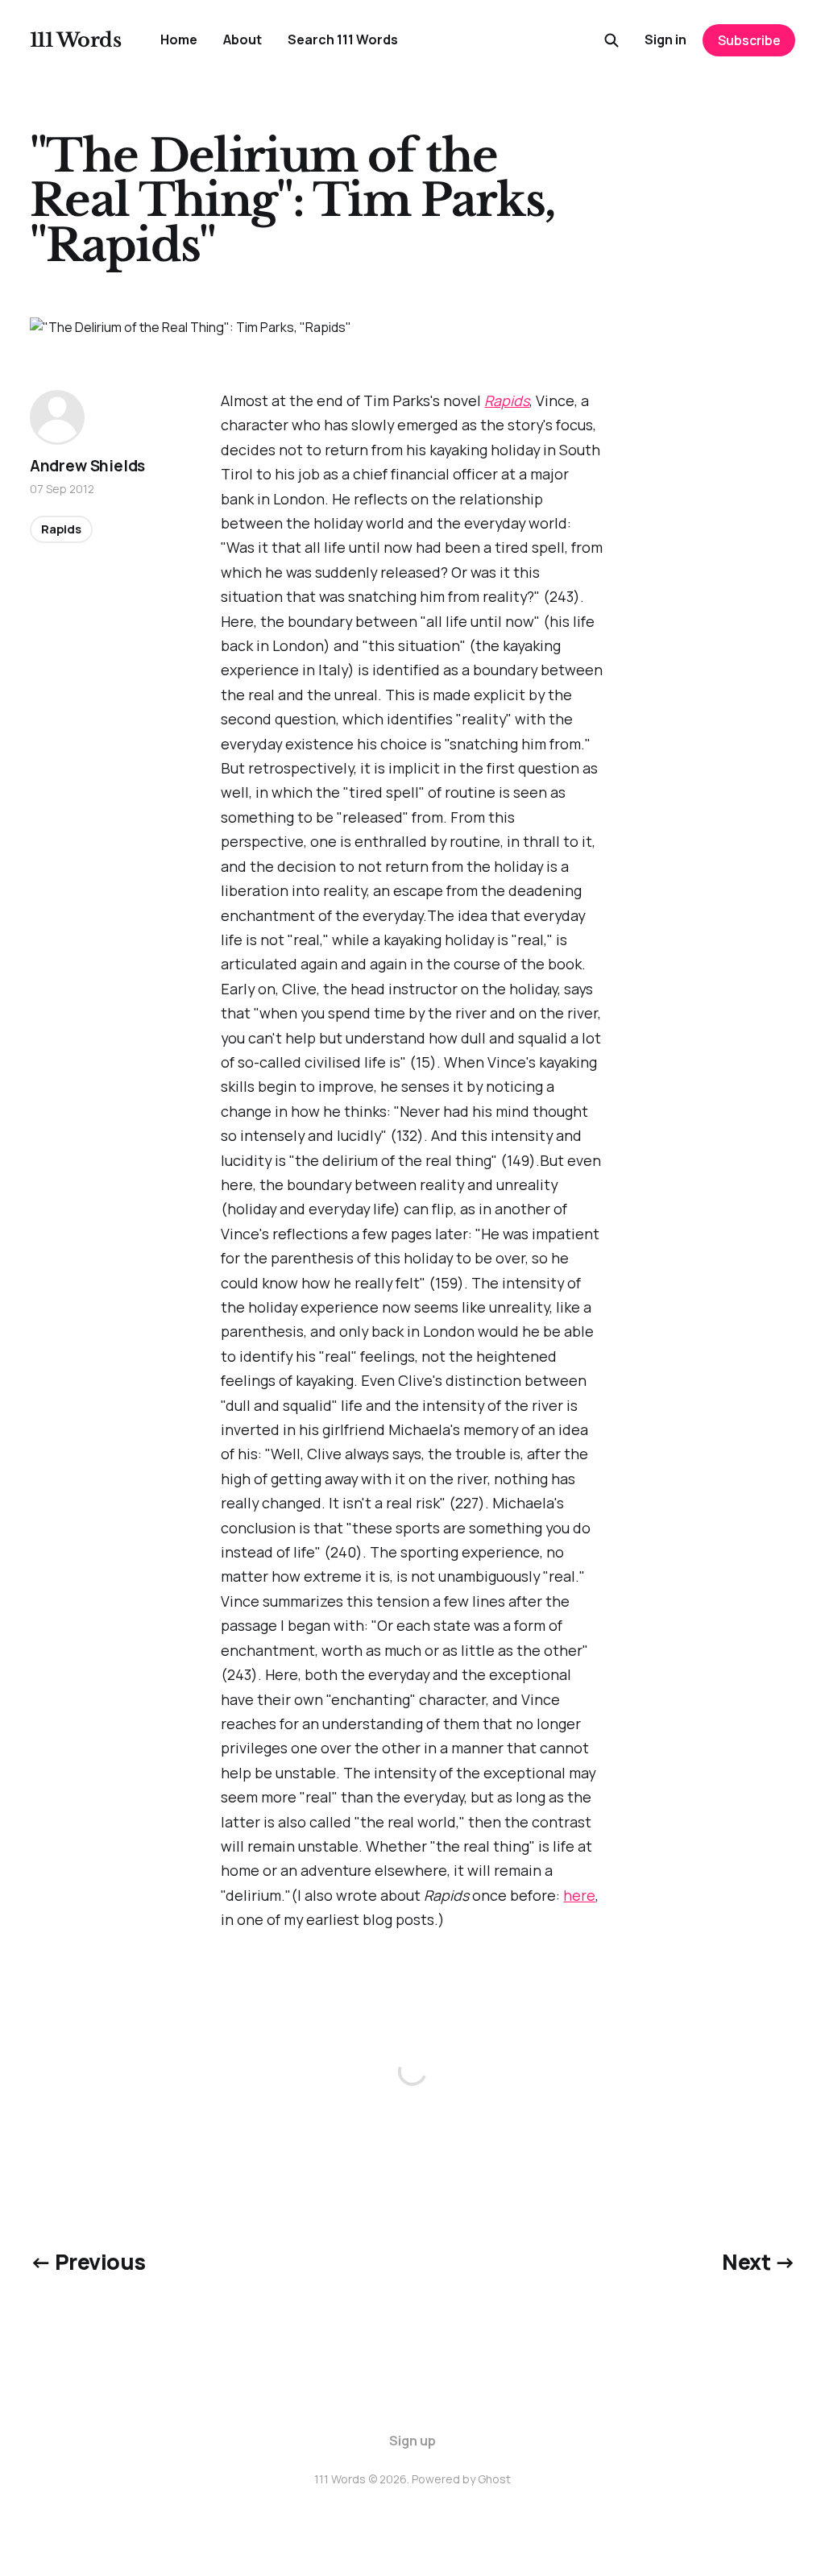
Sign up (412, 2441)
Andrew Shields (87, 466)
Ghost (494, 2479)
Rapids (507, 400)
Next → (759, 2262)
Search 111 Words (343, 39)
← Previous (88, 2262)
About (243, 39)
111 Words (76, 40)
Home (179, 39)
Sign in (665, 39)
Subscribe (749, 40)
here (579, 1895)
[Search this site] (611, 40)
